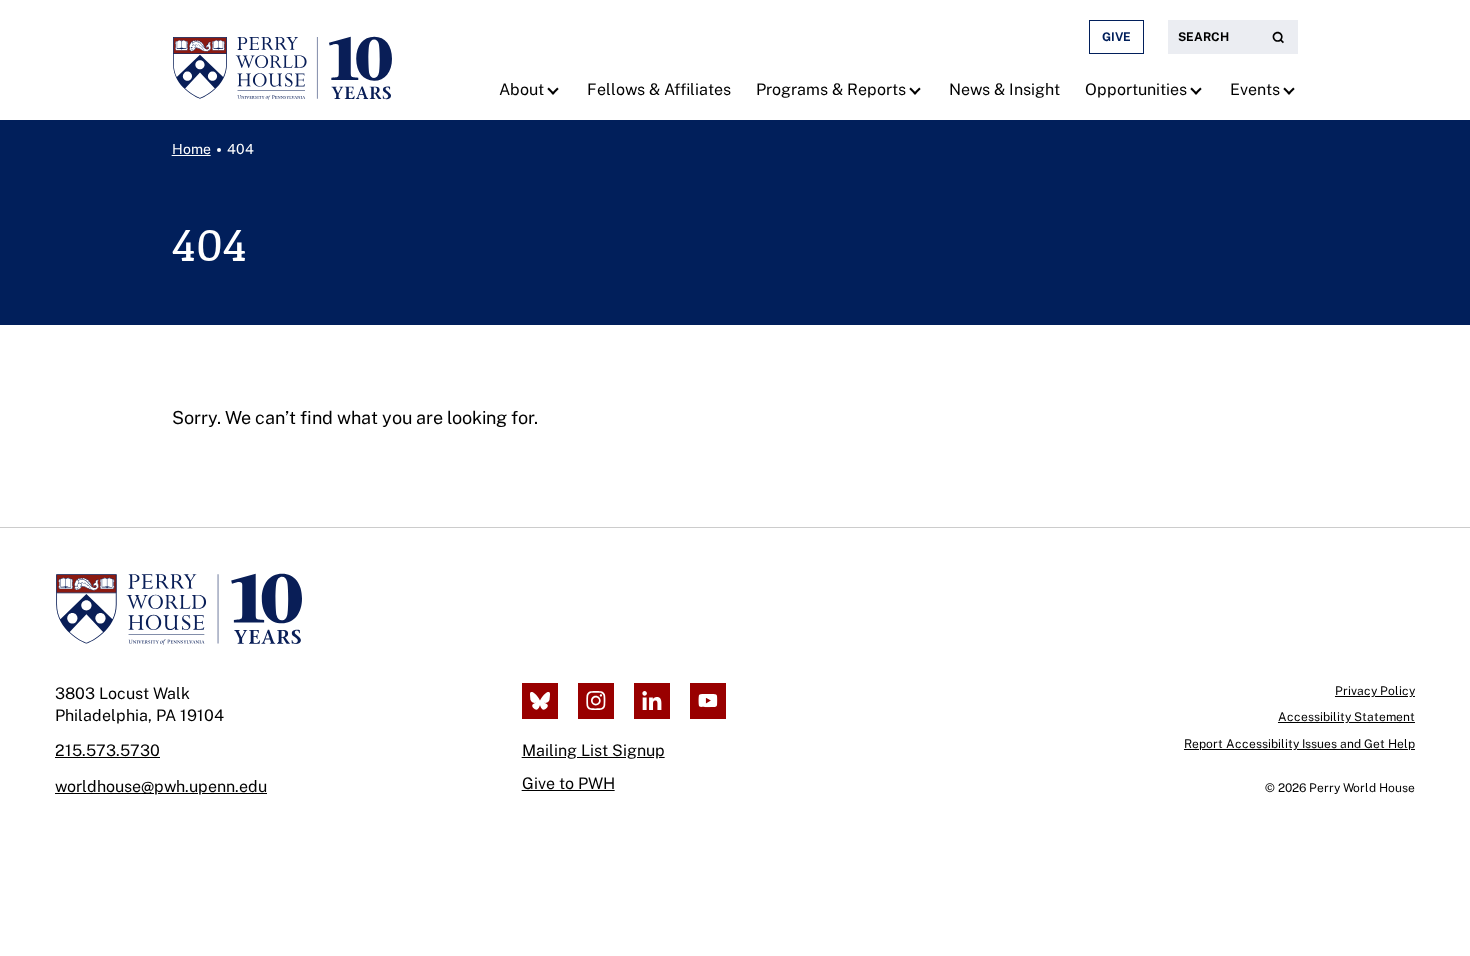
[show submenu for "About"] (555, 90)
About (521, 89)
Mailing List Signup (593, 750)
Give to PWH (568, 783)
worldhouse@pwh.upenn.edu (161, 786)
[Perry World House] (178, 609)
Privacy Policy (1375, 691)
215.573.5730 (107, 750)
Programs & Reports (831, 89)
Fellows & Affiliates (659, 89)
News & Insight (1004, 89)
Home (191, 149)
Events (1255, 89)
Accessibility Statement (1346, 717)
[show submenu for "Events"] (1291, 90)
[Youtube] (708, 701)
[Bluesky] (540, 701)
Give (1116, 37)
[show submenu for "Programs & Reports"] (917, 90)
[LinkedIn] (652, 701)
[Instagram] (596, 701)
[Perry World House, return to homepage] (282, 60)
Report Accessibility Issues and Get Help (1299, 744)
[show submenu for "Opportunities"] (1198, 90)
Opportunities (1136, 89)
